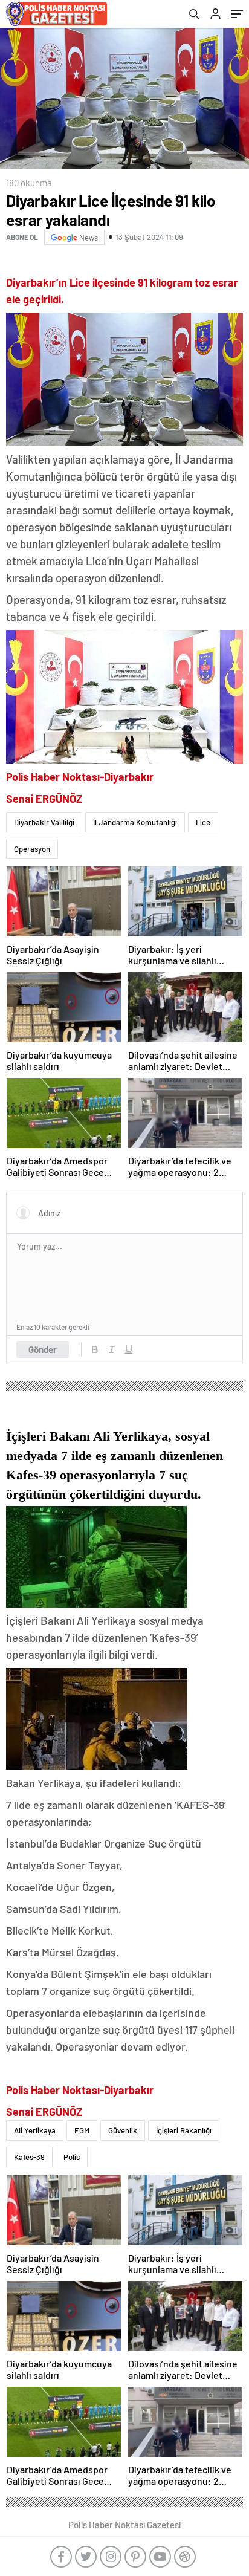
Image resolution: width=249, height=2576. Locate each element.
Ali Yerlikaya (35, 2130)
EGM (82, 2130)
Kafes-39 (29, 2157)
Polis (72, 2157)
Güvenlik (123, 2130)
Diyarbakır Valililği (44, 822)
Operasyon (32, 849)
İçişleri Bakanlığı (184, 2130)
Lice (203, 822)
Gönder (43, 1349)
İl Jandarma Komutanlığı (135, 822)
